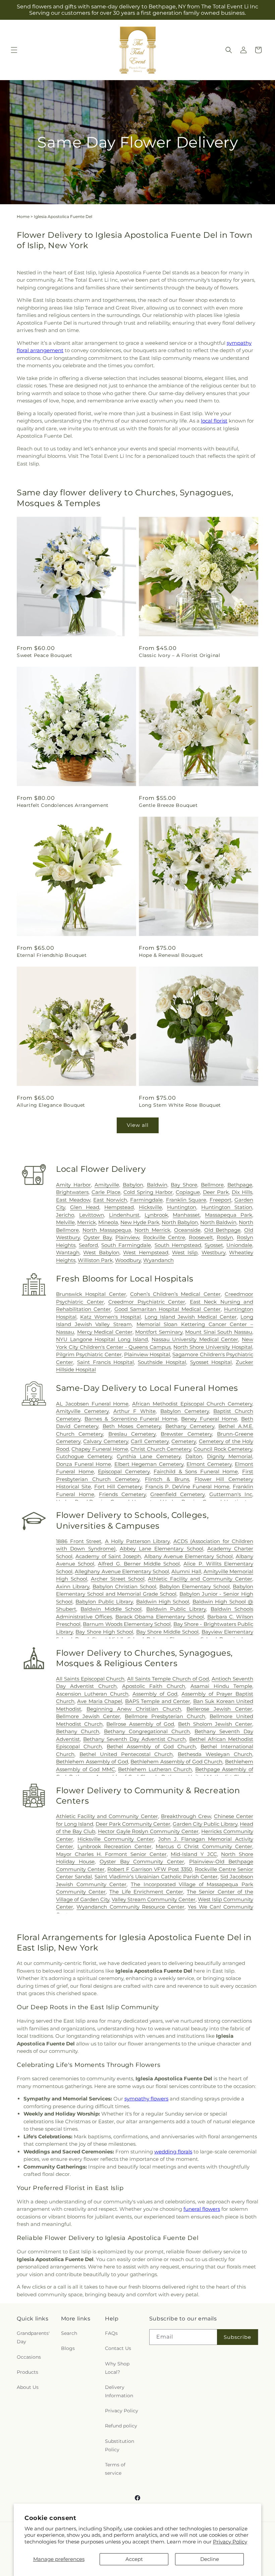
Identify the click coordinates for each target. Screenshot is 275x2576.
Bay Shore (184, 1185)
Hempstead (119, 1207)
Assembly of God (155, 1694)
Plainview (127, 1237)
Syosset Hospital (211, 1362)
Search (69, 2333)
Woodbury (128, 1260)
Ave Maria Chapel (100, 1701)
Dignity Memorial (230, 1456)
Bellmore (212, 1185)
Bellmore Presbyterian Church (165, 1716)
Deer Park (216, 1192)
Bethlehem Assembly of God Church (176, 1762)
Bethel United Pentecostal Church (126, 1754)
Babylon (133, 1185)
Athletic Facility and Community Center (200, 1579)
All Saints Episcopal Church (90, 1679)
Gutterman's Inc (231, 1494)
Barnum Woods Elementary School (127, 1624)
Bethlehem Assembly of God (92, 1762)
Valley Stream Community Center (154, 1899)
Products (27, 2372)
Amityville (107, 1185)
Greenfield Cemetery (177, 1494)
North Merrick (152, 1230)
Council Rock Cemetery (223, 1449)
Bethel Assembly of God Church (151, 1746)
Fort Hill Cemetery (118, 1487)
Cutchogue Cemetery (84, 1456)
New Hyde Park (140, 1222)
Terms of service (115, 2469)
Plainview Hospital (147, 1354)
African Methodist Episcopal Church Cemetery (192, 1404)
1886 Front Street (79, 1541)
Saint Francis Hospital (106, 1362)
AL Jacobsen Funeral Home (92, 1404)
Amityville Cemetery (82, 1411)
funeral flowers (202, 2209)
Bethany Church (78, 1731)
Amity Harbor (73, 1185)
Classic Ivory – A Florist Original (179, 655)
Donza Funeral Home (84, 1464)
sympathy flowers (146, 2099)
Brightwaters (72, 1192)
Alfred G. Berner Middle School (139, 1564)
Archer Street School (118, 1579)
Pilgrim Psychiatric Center (89, 1354)
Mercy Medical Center (105, 1332)
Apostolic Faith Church (154, 1686)
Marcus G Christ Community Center (204, 1846)
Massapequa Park (229, 1215)
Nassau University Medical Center (195, 1339)
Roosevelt (201, 1237)
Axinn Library (73, 1586)
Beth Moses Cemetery (132, 1426)
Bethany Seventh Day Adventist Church (135, 1739)
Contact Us (118, 2348)
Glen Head (85, 1207)
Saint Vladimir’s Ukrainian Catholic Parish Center (156, 1877)
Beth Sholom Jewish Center (215, 1724)
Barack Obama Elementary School (160, 1617)
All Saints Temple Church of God (168, 1679)
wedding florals (173, 2152)
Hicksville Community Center (116, 1839)
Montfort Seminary (159, 1332)
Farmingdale (146, 1200)
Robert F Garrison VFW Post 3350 (150, 1869)
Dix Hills (242, 1192)
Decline (210, 2559)
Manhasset (186, 1215)
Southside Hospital (162, 1362)
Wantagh (68, 1252)
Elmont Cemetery (209, 1464)
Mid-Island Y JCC (194, 1854)
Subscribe (237, 2337)
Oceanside (187, 1230)
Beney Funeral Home (209, 1419)
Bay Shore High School (104, 1632)
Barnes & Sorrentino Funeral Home (131, 1419)
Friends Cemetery (122, 1494)
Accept (134, 2559)
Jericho (65, 1215)
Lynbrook (156, 1215)
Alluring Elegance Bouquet (51, 1105)
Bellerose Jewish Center (219, 1709)
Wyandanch (158, 1260)
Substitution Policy (120, 2445)
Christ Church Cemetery (161, 1449)
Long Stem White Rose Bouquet (180, 1105)
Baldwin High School (163, 1602)
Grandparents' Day (33, 2337)
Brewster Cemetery (186, 1434)
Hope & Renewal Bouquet (171, 955)
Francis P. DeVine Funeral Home (187, 1487)
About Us (28, 2387)
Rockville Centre (164, 1237)
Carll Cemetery (150, 1441)
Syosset (214, 1245)
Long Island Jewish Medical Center (191, 1317)
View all (138, 1125)
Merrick (87, 1222)
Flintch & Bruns (167, 1479)
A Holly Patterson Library (137, 1541)
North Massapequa (107, 1230)
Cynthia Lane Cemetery (149, 1456)
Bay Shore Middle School (168, 1632)
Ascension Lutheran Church (92, 1694)
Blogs (68, 2348)
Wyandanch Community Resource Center (130, 1907)
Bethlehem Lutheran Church (155, 1769)
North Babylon (180, 1222)
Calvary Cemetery (105, 1441)
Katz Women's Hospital (111, 1317)
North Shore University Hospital (213, 1347)
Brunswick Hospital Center (91, 1294)
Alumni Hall (186, 1571)
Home (23, 216)
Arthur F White (135, 1411)
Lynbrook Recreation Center (115, 1846)
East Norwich (110, 1200)
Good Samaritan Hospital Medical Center (168, 1309)
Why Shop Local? (117, 2368)
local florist (214, 421)
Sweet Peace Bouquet (44, 655)
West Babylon (101, 1252)
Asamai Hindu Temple (221, 1686)
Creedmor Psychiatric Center (147, 1302)
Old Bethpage (223, 1230)
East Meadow (73, 1200)
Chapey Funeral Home (100, 1449)
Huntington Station (227, 1207)
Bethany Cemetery (190, 1426)
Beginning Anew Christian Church (134, 1709)
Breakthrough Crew (186, 1816)
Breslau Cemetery (132, 1434)
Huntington (182, 1207)
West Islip (185, 1252)
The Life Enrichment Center (146, 1892)
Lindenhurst (124, 1215)
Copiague (188, 1192)
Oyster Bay (98, 1237)
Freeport (221, 1200)
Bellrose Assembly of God (140, 1724)
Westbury (213, 1252)
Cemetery (184, 1441)
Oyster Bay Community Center (142, 1861)
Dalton (194, 1456)
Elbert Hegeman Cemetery (149, 1464)
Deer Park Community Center (133, 1824)
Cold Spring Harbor (148, 1192)
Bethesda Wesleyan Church (215, 1754)
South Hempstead (178, 1245)
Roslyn (225, 1237)
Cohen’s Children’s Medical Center (175, 1294)
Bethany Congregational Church (147, 1731)
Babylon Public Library (104, 1602)
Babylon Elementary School (195, 1586)
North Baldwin (218, 1222)
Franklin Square (186, 1200)
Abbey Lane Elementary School (161, 1549)
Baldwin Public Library (176, 1609)
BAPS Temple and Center (158, 1701)
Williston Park (95, 1260)
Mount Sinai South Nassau (219, 1332)
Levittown (92, 1215)
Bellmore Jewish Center (88, 1716)
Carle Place (106, 1192)
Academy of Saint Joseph (108, 1556)
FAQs (111, 2333)
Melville (65, 1222)
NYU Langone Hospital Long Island (102, 1339)
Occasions (29, 2357)
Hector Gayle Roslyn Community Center (148, 1831)
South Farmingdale (126, 1245)
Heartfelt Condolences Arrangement (63, 805)
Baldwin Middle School (111, 1609)
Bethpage (240, 1185)
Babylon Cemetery (185, 1411)
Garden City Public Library (205, 1824)
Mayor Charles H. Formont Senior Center (111, 1854)
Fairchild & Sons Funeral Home (196, 1471)
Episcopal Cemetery (124, 1471)
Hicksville (150, 1207)
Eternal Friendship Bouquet (52, 955)
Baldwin (157, 1185)
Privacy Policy (230, 2542)
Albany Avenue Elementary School (188, 1556)
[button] (14, 50)
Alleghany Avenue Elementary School (122, 1571)
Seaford (88, 1245)
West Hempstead (146, 1252)
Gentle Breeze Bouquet (168, 805)
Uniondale (239, 1245)
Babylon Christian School (124, 1586)
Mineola (108, 1222)
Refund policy (121, 2426)
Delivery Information (119, 2391)
